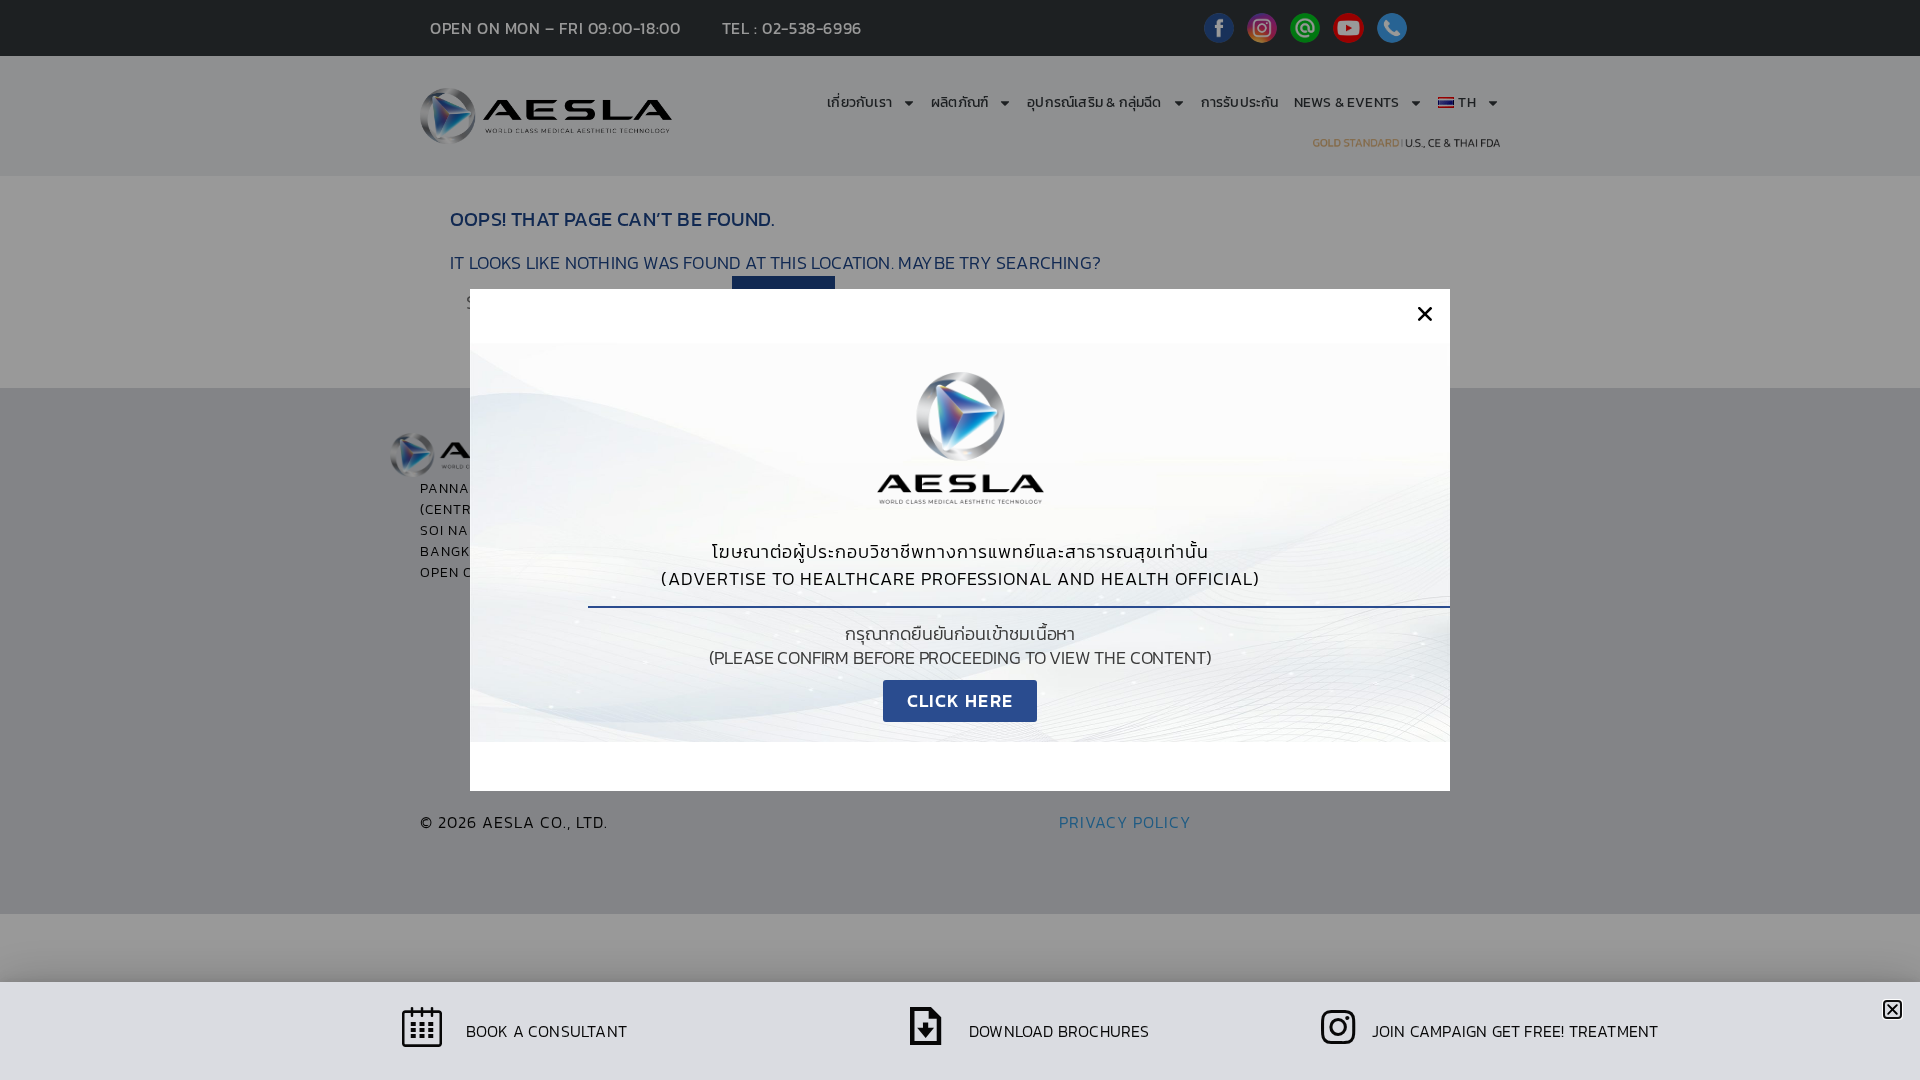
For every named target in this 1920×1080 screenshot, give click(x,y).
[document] (960, 540)
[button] (1425, 314)
